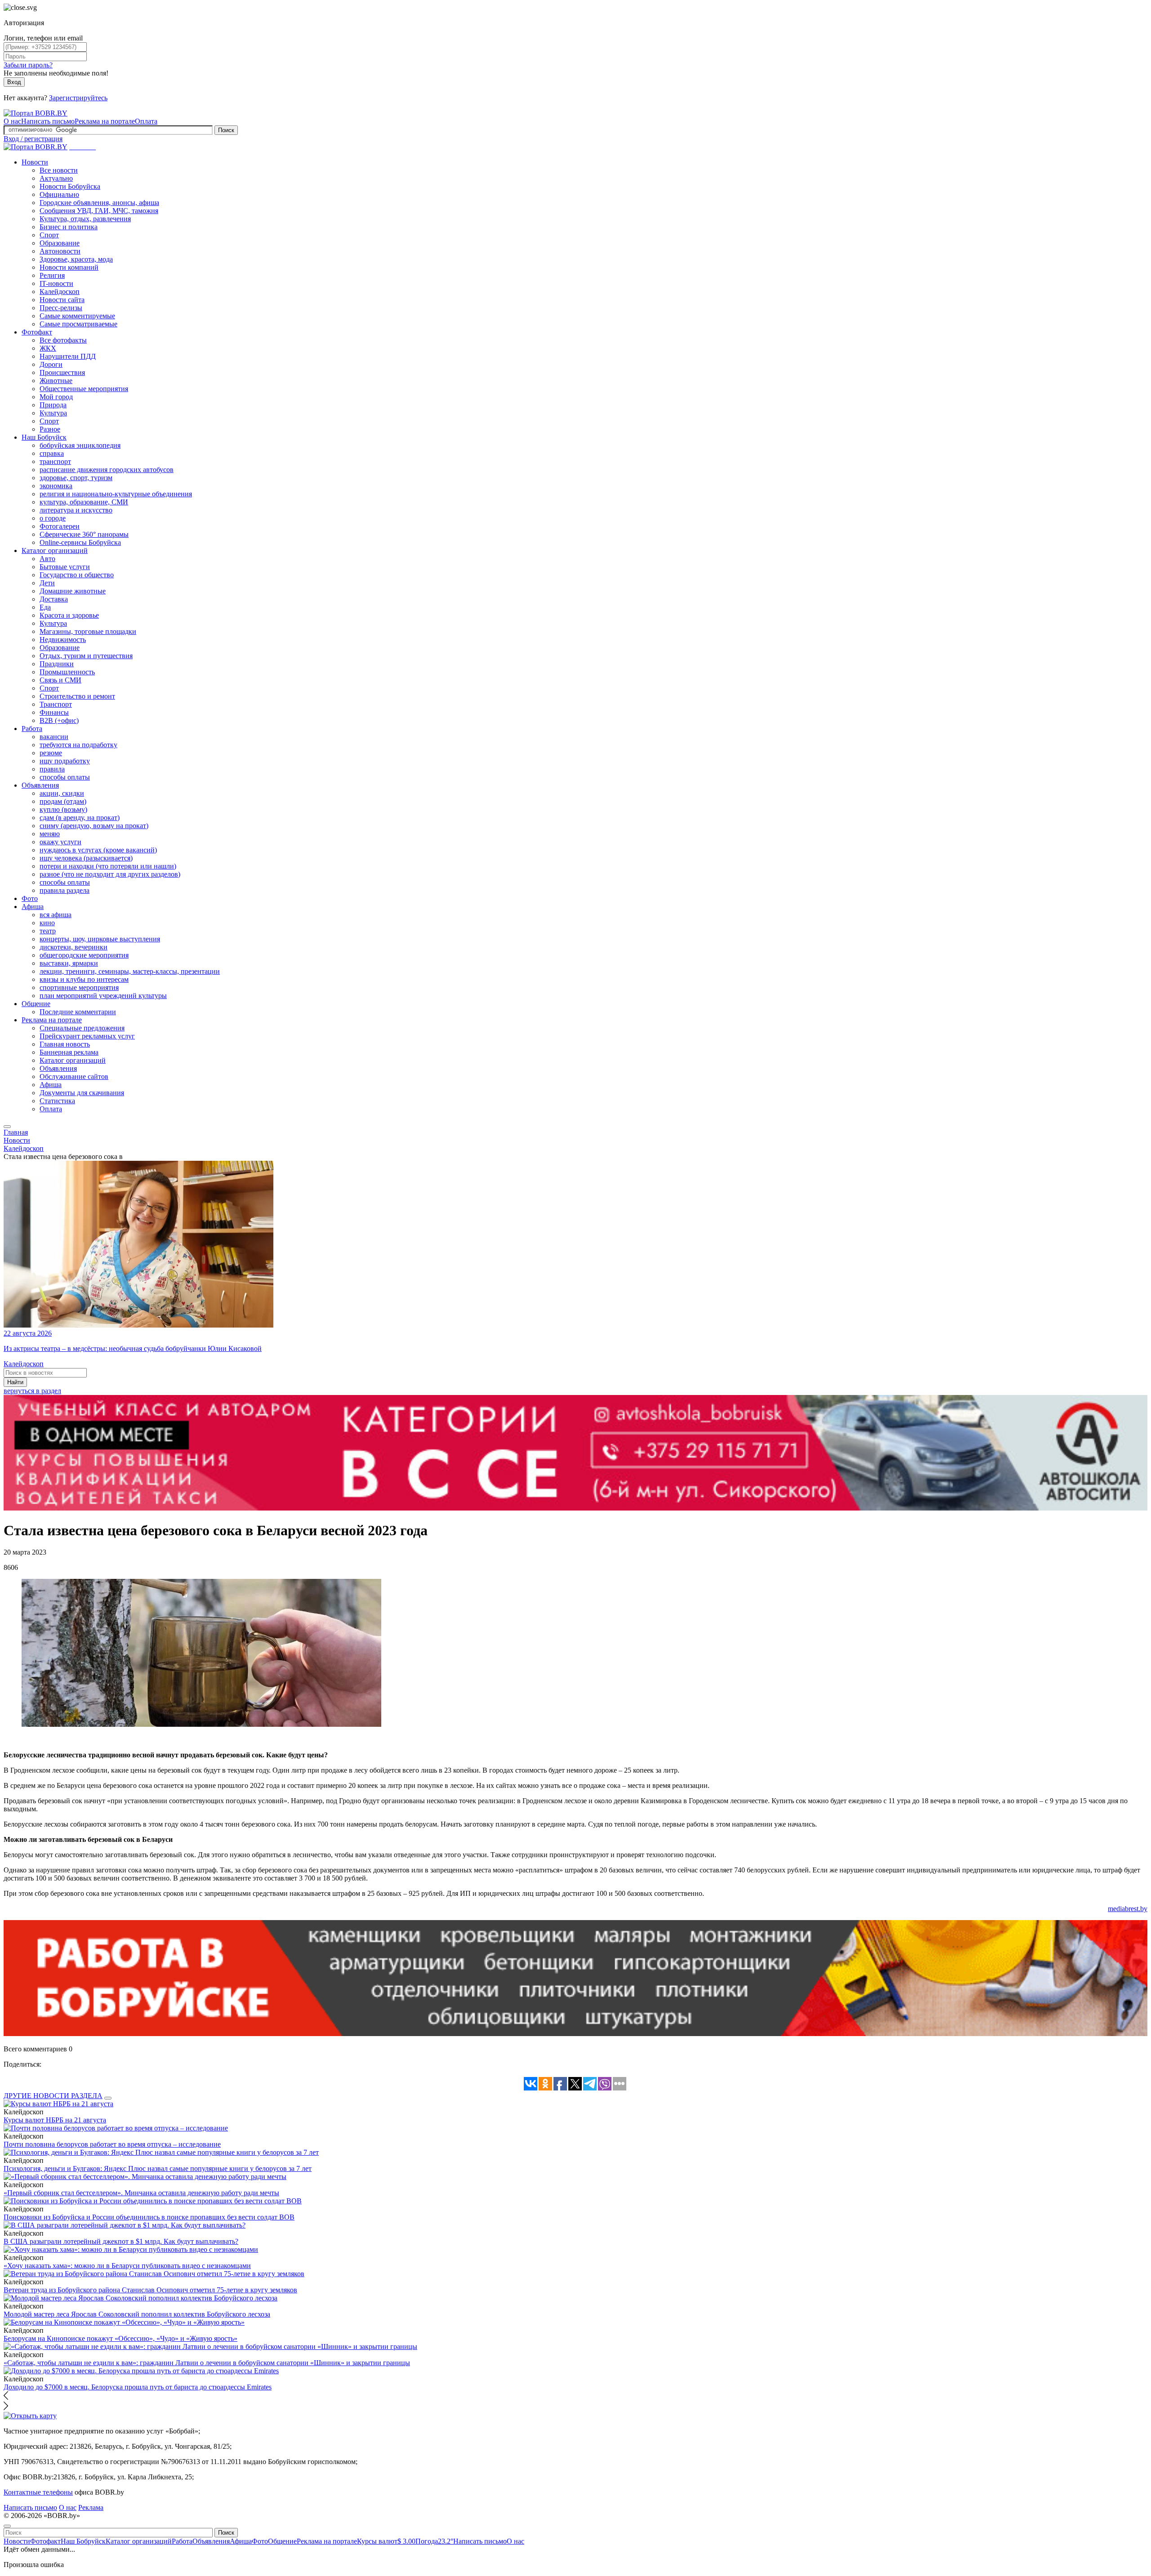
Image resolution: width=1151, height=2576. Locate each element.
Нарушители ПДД (68, 356)
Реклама (91, 2507)
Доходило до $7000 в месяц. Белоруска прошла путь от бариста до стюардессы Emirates (138, 2387)
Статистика (57, 1101)
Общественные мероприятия (84, 389)
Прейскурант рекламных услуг (87, 1036)
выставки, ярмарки (69, 963)
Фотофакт (37, 332)
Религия (52, 275)
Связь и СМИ (60, 680)
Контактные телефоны (38, 2492)
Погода (434, 2541)
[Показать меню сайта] (7, 1127)
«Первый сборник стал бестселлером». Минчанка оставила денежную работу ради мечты (141, 2193)
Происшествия (62, 372)
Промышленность (67, 672)
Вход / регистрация (33, 139)
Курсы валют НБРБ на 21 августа (55, 2120)
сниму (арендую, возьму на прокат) (94, 826)
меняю (50, 834)
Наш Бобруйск (44, 437)
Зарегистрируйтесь (78, 98)
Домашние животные (73, 591)
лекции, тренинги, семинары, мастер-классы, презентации (130, 971)
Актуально (56, 178)
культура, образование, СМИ (84, 502)
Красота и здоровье (69, 615)
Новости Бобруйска (70, 186)
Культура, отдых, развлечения (85, 219)
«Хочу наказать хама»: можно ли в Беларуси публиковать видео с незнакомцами (127, 2266)
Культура (53, 413)
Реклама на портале (105, 121)
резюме (51, 753)
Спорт (49, 235)
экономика (56, 486)
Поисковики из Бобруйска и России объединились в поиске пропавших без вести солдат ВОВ (149, 2217)
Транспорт (56, 704)
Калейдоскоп (60, 292)
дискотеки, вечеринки (74, 947)
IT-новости (56, 283)
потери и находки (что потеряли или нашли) (108, 866)
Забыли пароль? (28, 65)
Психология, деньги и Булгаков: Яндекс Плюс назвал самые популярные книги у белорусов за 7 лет (158, 2168)
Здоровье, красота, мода (76, 259)
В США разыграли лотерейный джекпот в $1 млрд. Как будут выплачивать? (121, 2241)
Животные (56, 381)
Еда (45, 607)
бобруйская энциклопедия (80, 445)
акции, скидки (62, 793)
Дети (47, 583)
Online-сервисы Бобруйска (80, 542)
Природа (53, 405)
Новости (35, 162)
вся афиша (56, 915)
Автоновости (60, 251)
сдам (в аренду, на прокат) (80, 818)
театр (48, 931)
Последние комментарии (78, 1012)
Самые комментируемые (77, 316)
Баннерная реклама (69, 1052)
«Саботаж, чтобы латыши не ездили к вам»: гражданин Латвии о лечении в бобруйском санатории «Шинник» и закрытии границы (207, 2363)
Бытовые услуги (65, 567)
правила (52, 769)
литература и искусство (76, 510)
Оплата (146, 121)
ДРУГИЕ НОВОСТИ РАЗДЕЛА (53, 2096)
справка (52, 453)
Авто (47, 559)
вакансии (54, 737)
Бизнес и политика (69, 227)
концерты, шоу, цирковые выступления (100, 939)
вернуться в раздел (32, 1391)
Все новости (59, 170)
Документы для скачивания (82, 1093)
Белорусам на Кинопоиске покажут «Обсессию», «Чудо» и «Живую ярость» (120, 2338)
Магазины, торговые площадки (88, 631)
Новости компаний (69, 267)
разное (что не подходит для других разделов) (110, 874)
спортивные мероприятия (79, 987)
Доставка (54, 599)
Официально (59, 194)
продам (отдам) (63, 801)
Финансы (54, 712)
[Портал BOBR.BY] (36, 113)
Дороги (51, 364)
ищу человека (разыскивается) (86, 858)
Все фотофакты (63, 340)
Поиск (226, 130)
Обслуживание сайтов (74, 1076)
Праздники (57, 664)
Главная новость (65, 1044)
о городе (53, 518)
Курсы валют (386, 2541)
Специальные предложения (82, 1028)
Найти (15, 1382)
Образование (60, 243)
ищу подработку (65, 761)
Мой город (56, 397)
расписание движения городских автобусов (107, 470)
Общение (36, 1004)
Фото (30, 898)
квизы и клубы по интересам (84, 979)
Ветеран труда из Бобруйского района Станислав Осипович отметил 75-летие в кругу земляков (150, 2290)
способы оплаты (65, 777)
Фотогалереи (60, 526)
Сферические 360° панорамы (84, 534)
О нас (12, 121)
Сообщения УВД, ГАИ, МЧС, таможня (99, 211)
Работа (32, 729)
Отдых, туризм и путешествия (86, 656)
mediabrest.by (1128, 1909)
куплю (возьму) (63, 809)
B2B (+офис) (59, 720)
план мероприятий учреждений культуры (103, 996)
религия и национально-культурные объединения (116, 494)
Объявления (40, 785)
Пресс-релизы (61, 308)
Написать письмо (48, 121)
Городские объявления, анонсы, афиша (99, 203)
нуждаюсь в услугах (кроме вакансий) (98, 850)
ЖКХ (48, 348)
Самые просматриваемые (78, 324)
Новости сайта (62, 300)
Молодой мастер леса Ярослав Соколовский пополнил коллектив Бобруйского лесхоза (137, 2314)
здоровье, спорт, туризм (76, 478)
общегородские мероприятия (84, 955)
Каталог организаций (55, 550)
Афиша (33, 907)
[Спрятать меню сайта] (7, 2526)
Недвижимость (63, 640)
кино (47, 923)
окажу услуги (60, 842)
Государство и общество (77, 575)
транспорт (55, 461)
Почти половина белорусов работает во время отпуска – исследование (112, 2144)
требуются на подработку (78, 745)
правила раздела (65, 890)
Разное (50, 429)
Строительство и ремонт (77, 696)
